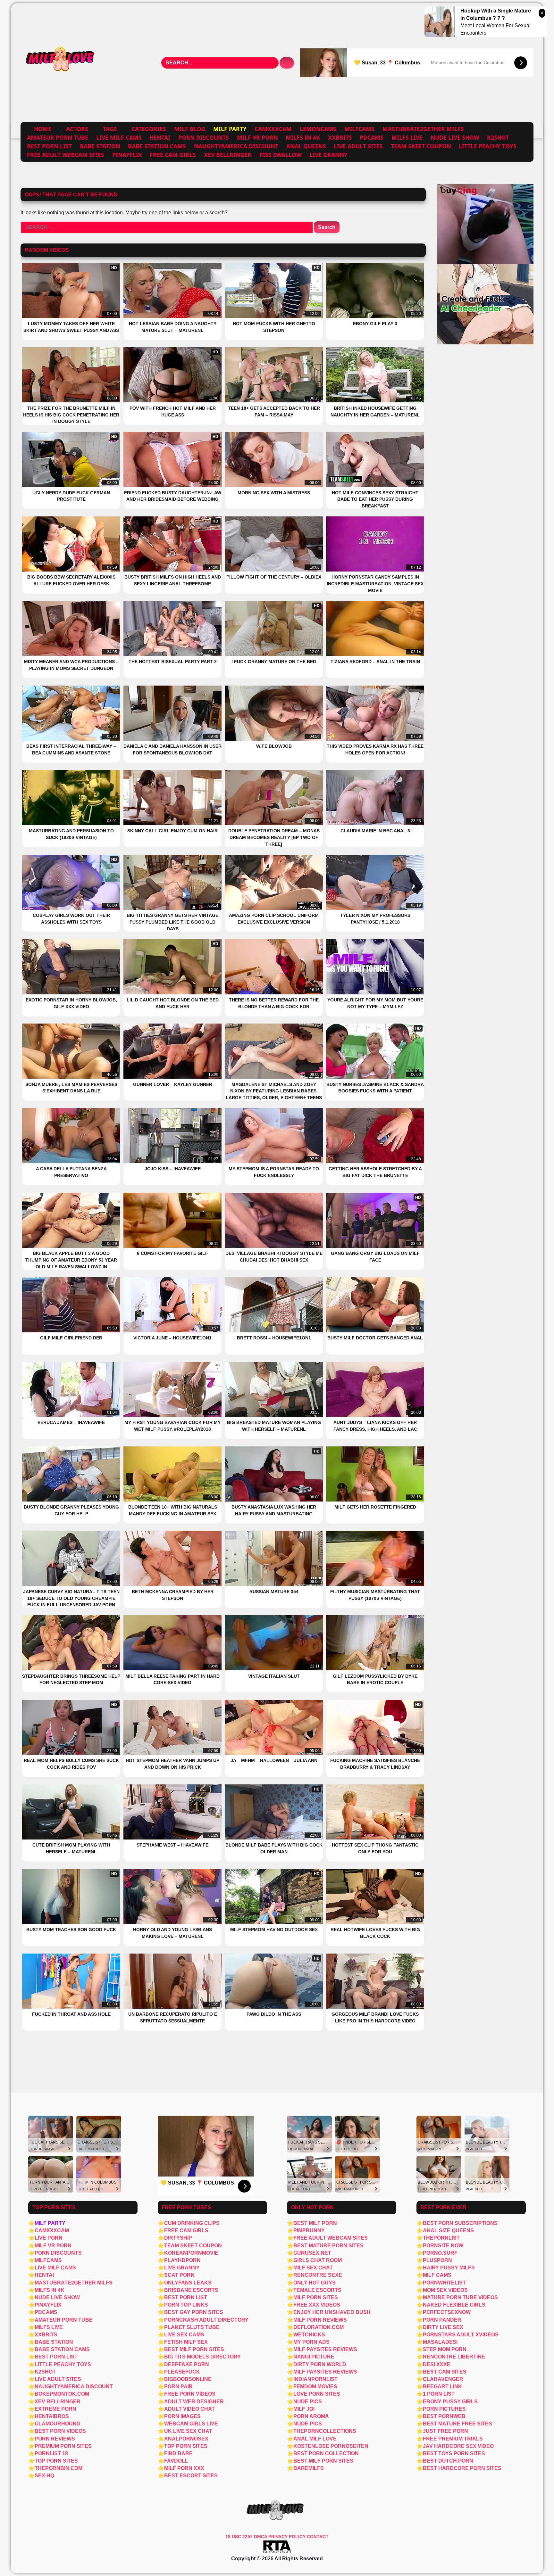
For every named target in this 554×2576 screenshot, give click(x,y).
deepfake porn (187, 2364)
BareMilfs (309, 2468)
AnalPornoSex (186, 2439)
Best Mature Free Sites (457, 2424)
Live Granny (328, 155)
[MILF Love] (61, 63)
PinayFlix (127, 155)
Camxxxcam (273, 129)
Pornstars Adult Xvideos (461, 2335)
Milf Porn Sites (316, 2297)
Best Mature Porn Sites (328, 2246)
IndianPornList (315, 2379)
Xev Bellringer (228, 155)
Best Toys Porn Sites (454, 2453)
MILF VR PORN (257, 137)
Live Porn (49, 2238)
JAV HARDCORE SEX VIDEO (458, 2446)
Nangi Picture (314, 2357)
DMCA (261, 2537)
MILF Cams (437, 2275)
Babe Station (100, 146)
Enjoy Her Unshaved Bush (332, 2312)
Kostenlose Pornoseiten (331, 2446)
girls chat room (318, 2260)
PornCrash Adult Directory (206, 2320)
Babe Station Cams (157, 146)
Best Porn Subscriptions (460, 2223)
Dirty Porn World (320, 2364)
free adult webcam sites (66, 155)
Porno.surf (440, 2253)
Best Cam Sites (445, 2372)
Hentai (160, 137)
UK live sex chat (188, 2431)
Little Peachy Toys (488, 146)
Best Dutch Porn (448, 2461)
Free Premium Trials (453, 2439)
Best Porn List (49, 146)
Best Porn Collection (326, 2453)
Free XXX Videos (317, 2305)
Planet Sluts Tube (192, 2327)
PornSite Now (443, 2246)
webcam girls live (191, 2424)
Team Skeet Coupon (421, 146)
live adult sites (358, 146)
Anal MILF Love (315, 2439)
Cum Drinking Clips (192, 2223)
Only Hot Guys (315, 2283)
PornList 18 (51, 2453)
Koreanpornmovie (191, 2253)
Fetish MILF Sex (186, 2342)
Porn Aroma (311, 2416)
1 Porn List (439, 2394)
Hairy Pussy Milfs (449, 2268)
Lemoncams (318, 129)
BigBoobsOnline (188, 2379)
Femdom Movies (315, 2387)
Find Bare (178, 2453)
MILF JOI (304, 2409)
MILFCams (359, 129)
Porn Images (182, 2416)
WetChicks (309, 2335)
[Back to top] (535, 2557)
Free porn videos (190, 2394)
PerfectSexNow (447, 2312)
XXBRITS (340, 137)
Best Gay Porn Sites (194, 2312)
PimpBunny (309, 2230)
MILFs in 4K (303, 137)
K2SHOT (498, 137)
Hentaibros (52, 2416)
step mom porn (445, 2349)
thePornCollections (325, 2431)
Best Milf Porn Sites (194, 2349)
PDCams (372, 137)
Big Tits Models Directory (202, 2357)
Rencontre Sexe (318, 2275)
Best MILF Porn (315, 2223)
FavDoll (176, 2461)
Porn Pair (178, 2387)
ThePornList (441, 2238)
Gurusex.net (312, 2253)
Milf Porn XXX (184, 2468)
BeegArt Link (442, 2387)
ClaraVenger (443, 2379)
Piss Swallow (281, 155)
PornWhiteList (444, 2283)
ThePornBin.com (59, 2468)
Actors (77, 129)
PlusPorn (437, 2260)
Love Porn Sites (317, 2394)
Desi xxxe (437, 2364)
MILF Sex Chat (313, 2268)
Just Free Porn (445, 2431)
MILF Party (50, 2223)
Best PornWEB (444, 2416)
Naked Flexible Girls (454, 2305)
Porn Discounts (204, 137)
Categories (149, 129)
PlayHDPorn (182, 2260)
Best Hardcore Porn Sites (462, 2468)
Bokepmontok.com (62, 2394)
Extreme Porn (55, 2409)
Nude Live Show (455, 137)
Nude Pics (308, 2402)
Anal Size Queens (448, 2230)
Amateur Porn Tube (58, 137)
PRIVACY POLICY (288, 2537)
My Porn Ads (311, 2342)
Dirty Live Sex (443, 2327)
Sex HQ (44, 2476)
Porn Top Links (186, 2305)
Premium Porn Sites (63, 2446)
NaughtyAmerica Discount (236, 146)
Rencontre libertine (454, 2357)
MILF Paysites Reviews (325, 2349)
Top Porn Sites (56, 2461)
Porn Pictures (444, 2409)
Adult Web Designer (194, 2402)
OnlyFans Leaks (188, 2283)
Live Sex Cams (184, 2335)
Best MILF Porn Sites (323, 2461)
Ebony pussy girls (450, 2402)
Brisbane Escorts (191, 2290)
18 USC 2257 (239, 2537)
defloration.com (319, 2327)
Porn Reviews (55, 2439)
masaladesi (440, 2342)
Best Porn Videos (60, 2431)
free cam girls (173, 155)
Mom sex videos (445, 2290)
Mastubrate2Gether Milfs (423, 129)
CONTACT (318, 2537)
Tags (110, 129)
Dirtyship (178, 2238)
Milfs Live (407, 137)
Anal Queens (306, 146)
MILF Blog (190, 129)
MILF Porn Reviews (320, 2320)
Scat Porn (179, 2275)
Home (43, 129)
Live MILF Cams (119, 137)
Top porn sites (186, 2446)
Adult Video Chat (189, 2409)
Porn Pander (442, 2320)
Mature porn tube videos (460, 2297)
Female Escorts (317, 2290)
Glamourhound (58, 2424)
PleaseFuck (182, 2372)
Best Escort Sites (191, 2476)
